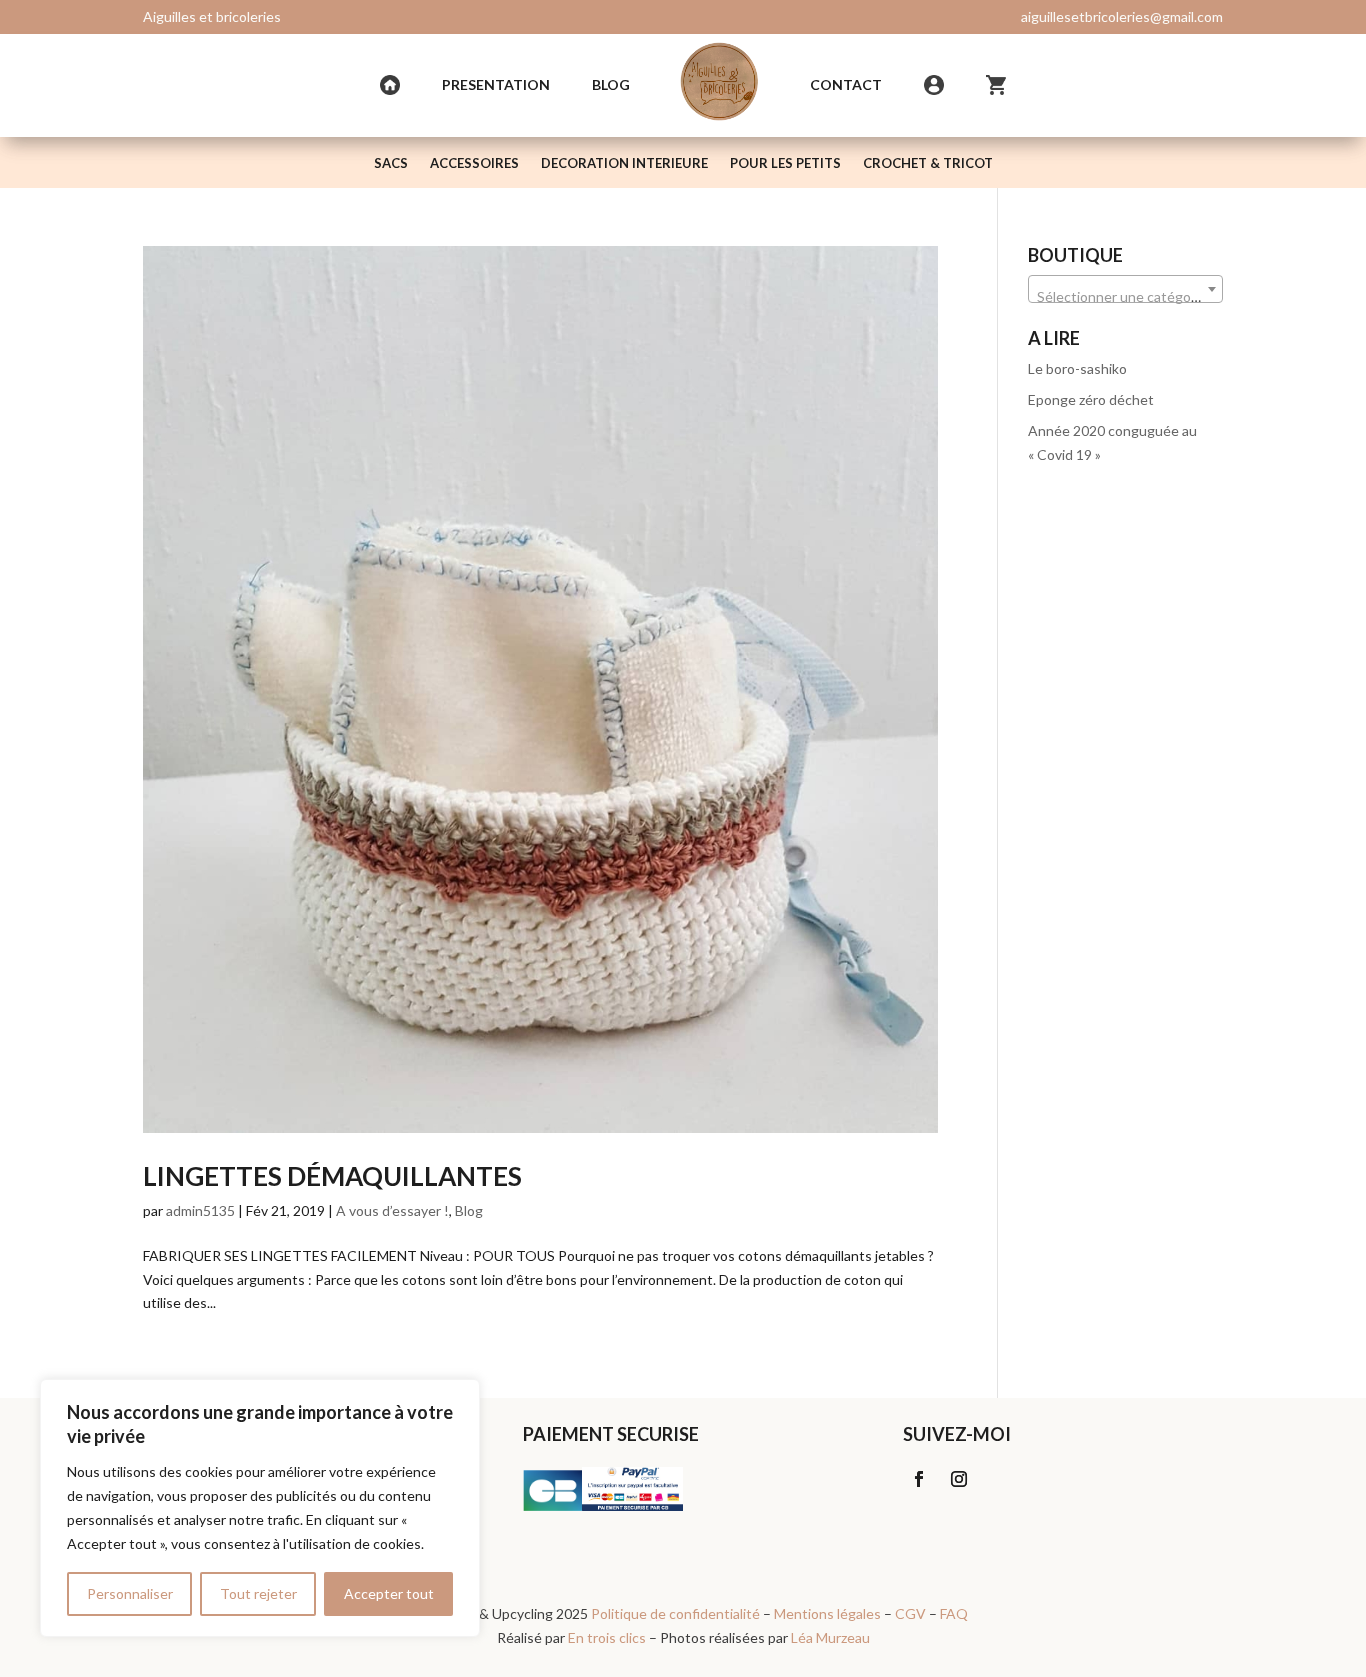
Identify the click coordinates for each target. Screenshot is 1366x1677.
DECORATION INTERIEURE (624, 163)
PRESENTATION (496, 84)
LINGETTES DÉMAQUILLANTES (332, 1176)
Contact (846, 84)
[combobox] (1125, 289)
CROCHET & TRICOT (928, 163)
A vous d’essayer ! (392, 1210)
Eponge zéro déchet (1091, 399)
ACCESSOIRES (474, 163)
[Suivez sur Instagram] (959, 1479)
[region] (260, 1508)
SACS (391, 163)
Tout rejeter (258, 1593)
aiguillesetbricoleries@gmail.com (1122, 16)
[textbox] (1125, 297)
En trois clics (607, 1637)
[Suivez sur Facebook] (919, 1479)
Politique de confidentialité (675, 1613)
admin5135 (200, 1210)
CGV (910, 1613)
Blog (611, 84)
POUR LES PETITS (785, 163)
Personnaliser (130, 1593)
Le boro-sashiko (1077, 368)
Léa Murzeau (830, 1637)
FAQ (954, 1613)
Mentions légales (827, 1613)
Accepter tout (389, 1593)
